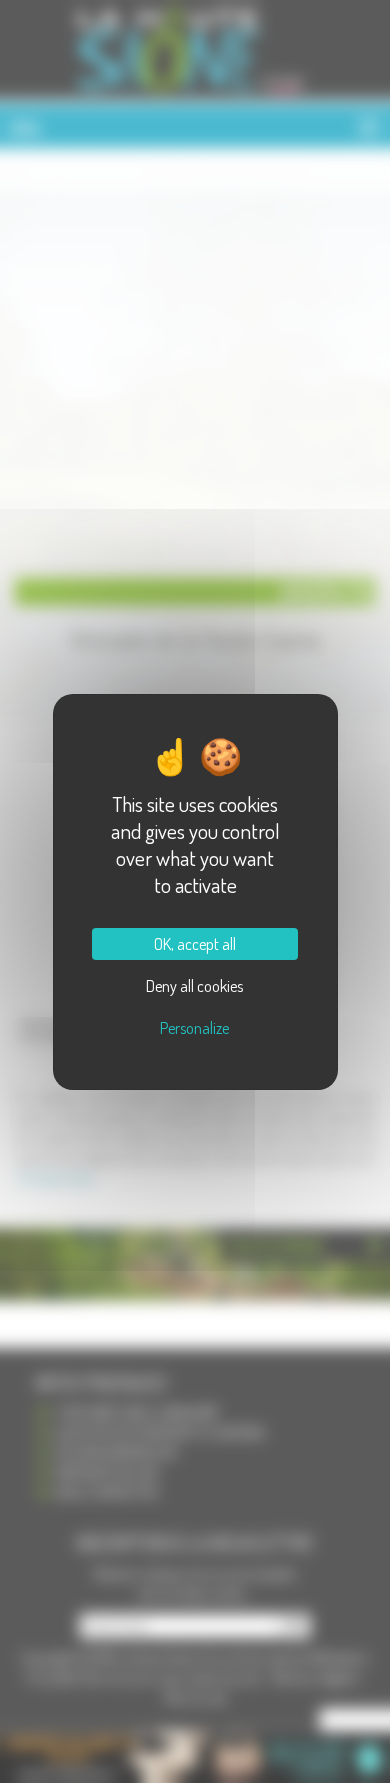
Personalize (194, 1028)
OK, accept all (195, 944)
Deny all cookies (194, 986)
